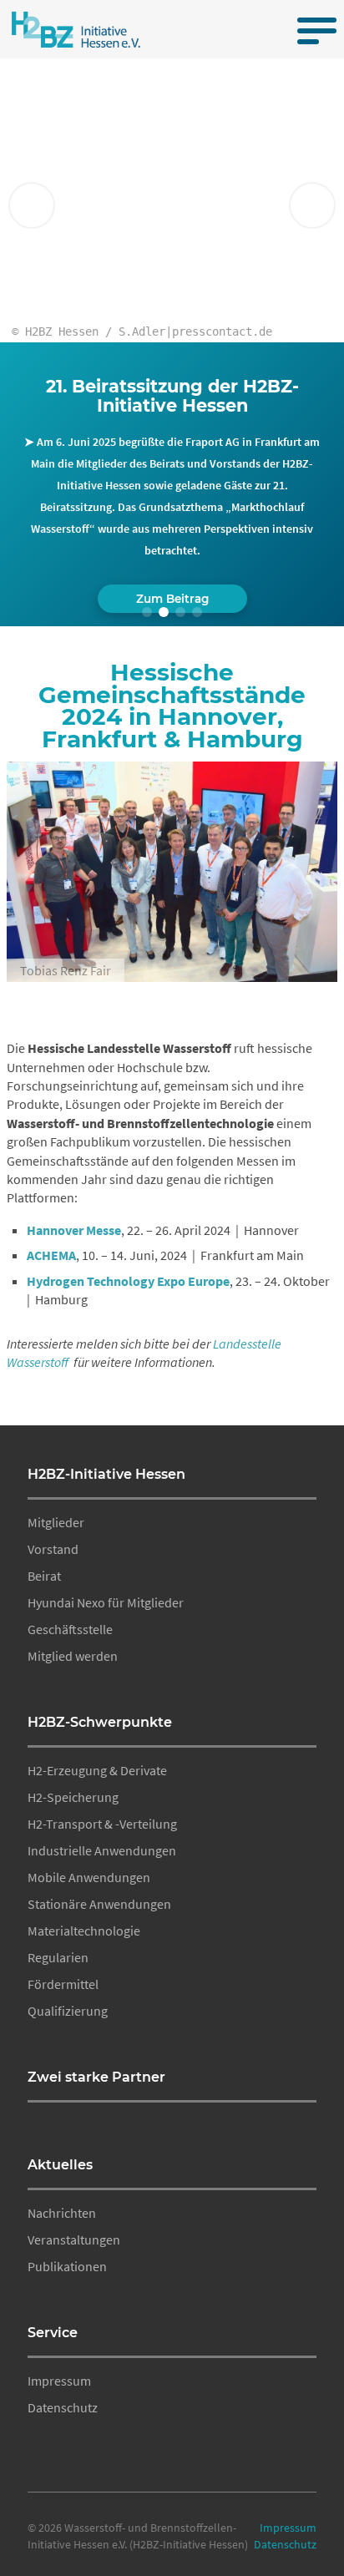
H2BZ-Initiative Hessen (106, 1474)
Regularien (58, 1957)
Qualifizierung (68, 2011)
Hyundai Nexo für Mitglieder (106, 1602)
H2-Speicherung (73, 1797)
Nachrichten (62, 2213)
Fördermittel (63, 1984)
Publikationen (67, 2266)
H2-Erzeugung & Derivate (97, 1770)
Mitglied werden (73, 1656)
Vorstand (53, 1549)
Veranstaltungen (74, 2239)
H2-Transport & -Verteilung (102, 1824)
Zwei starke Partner (96, 2077)
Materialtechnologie (84, 1931)
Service (53, 2333)
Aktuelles (60, 2165)
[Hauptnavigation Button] (312, 29)
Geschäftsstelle (70, 1629)
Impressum (59, 2381)
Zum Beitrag (172, 599)
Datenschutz (63, 2407)
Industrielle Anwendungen (102, 1850)
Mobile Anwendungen (89, 1877)
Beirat (44, 1576)
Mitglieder (56, 1522)
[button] (147, 612)
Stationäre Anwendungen (99, 1904)
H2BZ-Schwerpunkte (100, 1722)
